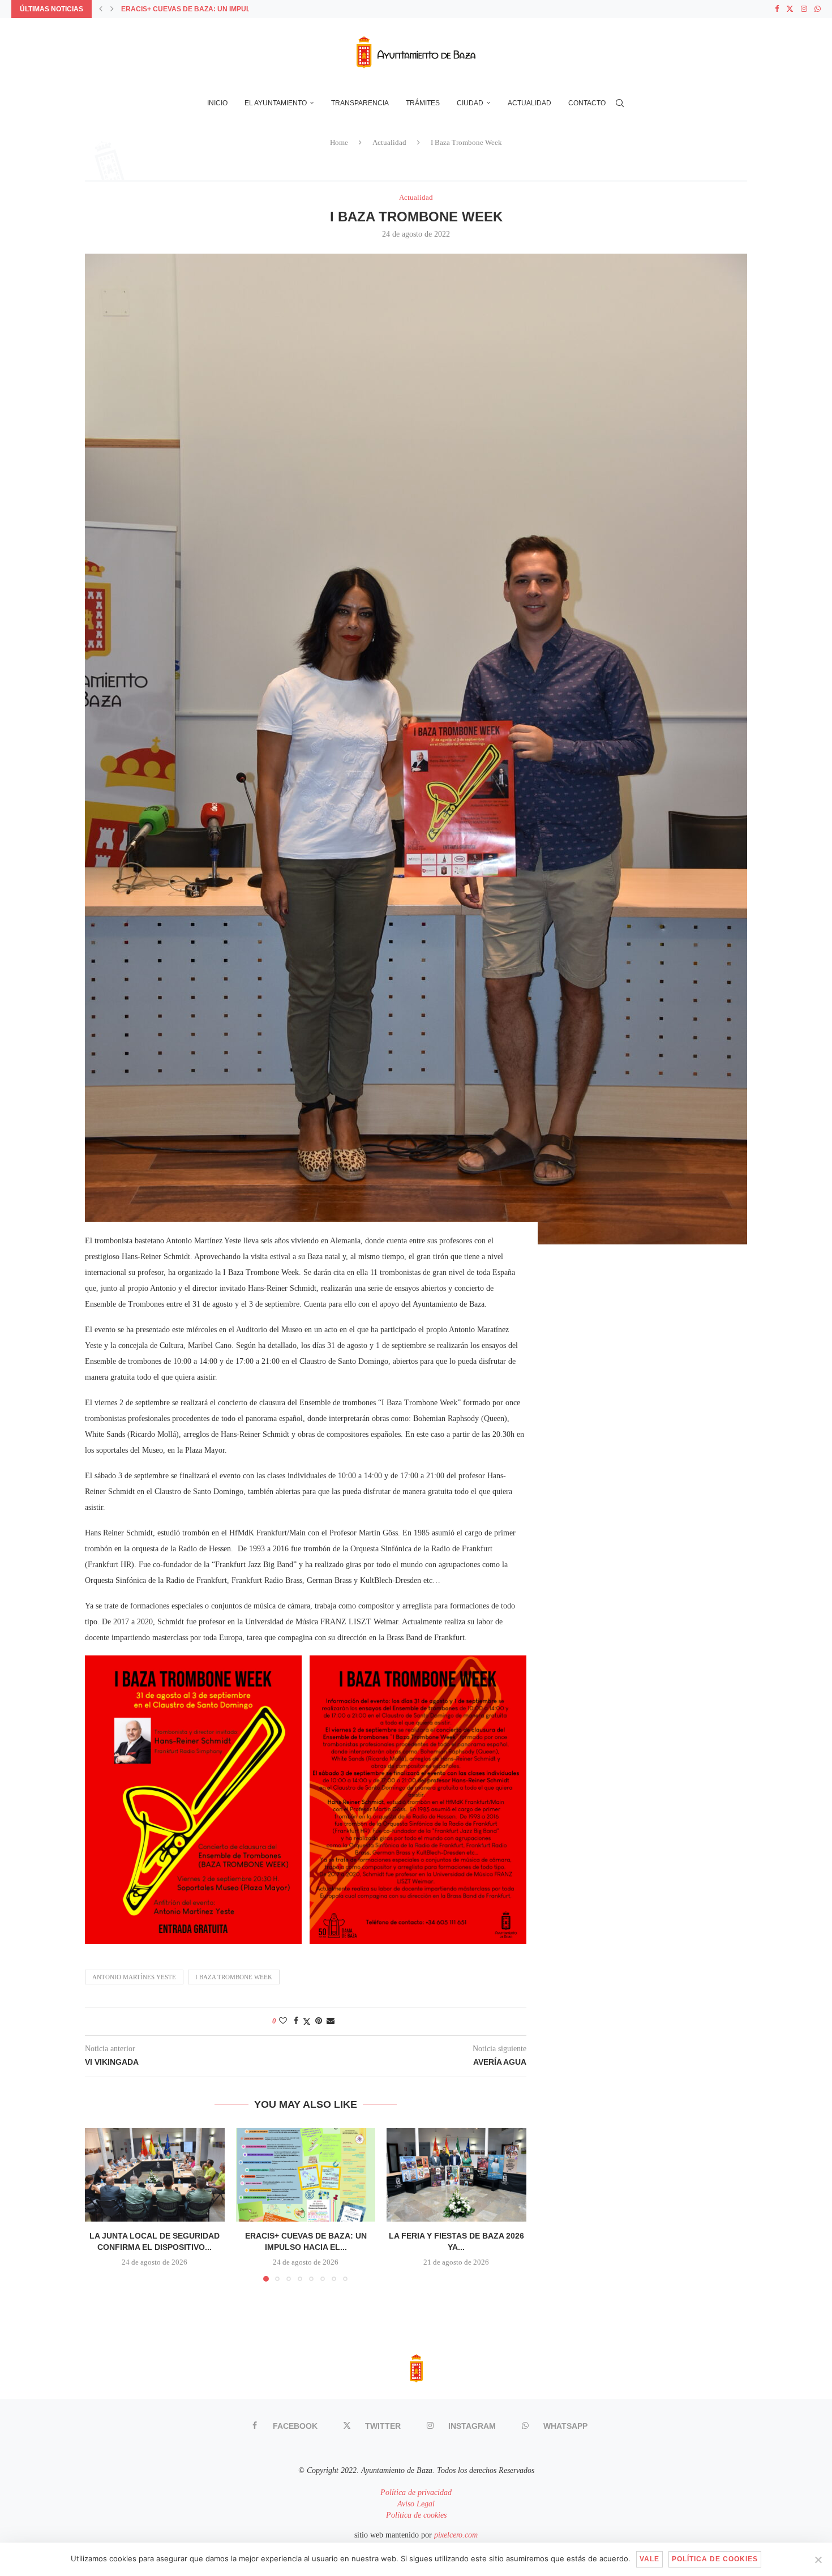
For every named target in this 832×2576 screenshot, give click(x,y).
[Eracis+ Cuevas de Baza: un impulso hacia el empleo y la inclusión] (306, 2175)
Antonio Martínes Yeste (134, 1977)
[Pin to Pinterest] (319, 2021)
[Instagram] (804, 9)
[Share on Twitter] (307, 2022)
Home (339, 142)
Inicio (217, 103)
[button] (101, 9)
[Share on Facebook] (296, 2021)
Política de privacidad (416, 2492)
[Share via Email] (331, 2021)
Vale (649, 2559)
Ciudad (470, 103)
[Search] (620, 103)
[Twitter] (790, 9)
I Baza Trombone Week (234, 1977)
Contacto (587, 103)
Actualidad (529, 103)
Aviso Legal (416, 2504)
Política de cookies (416, 2515)
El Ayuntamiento (276, 103)
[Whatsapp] (818, 9)
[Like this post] (283, 2021)
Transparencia (360, 103)
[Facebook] (777, 9)
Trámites (423, 103)
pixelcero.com (456, 2535)
